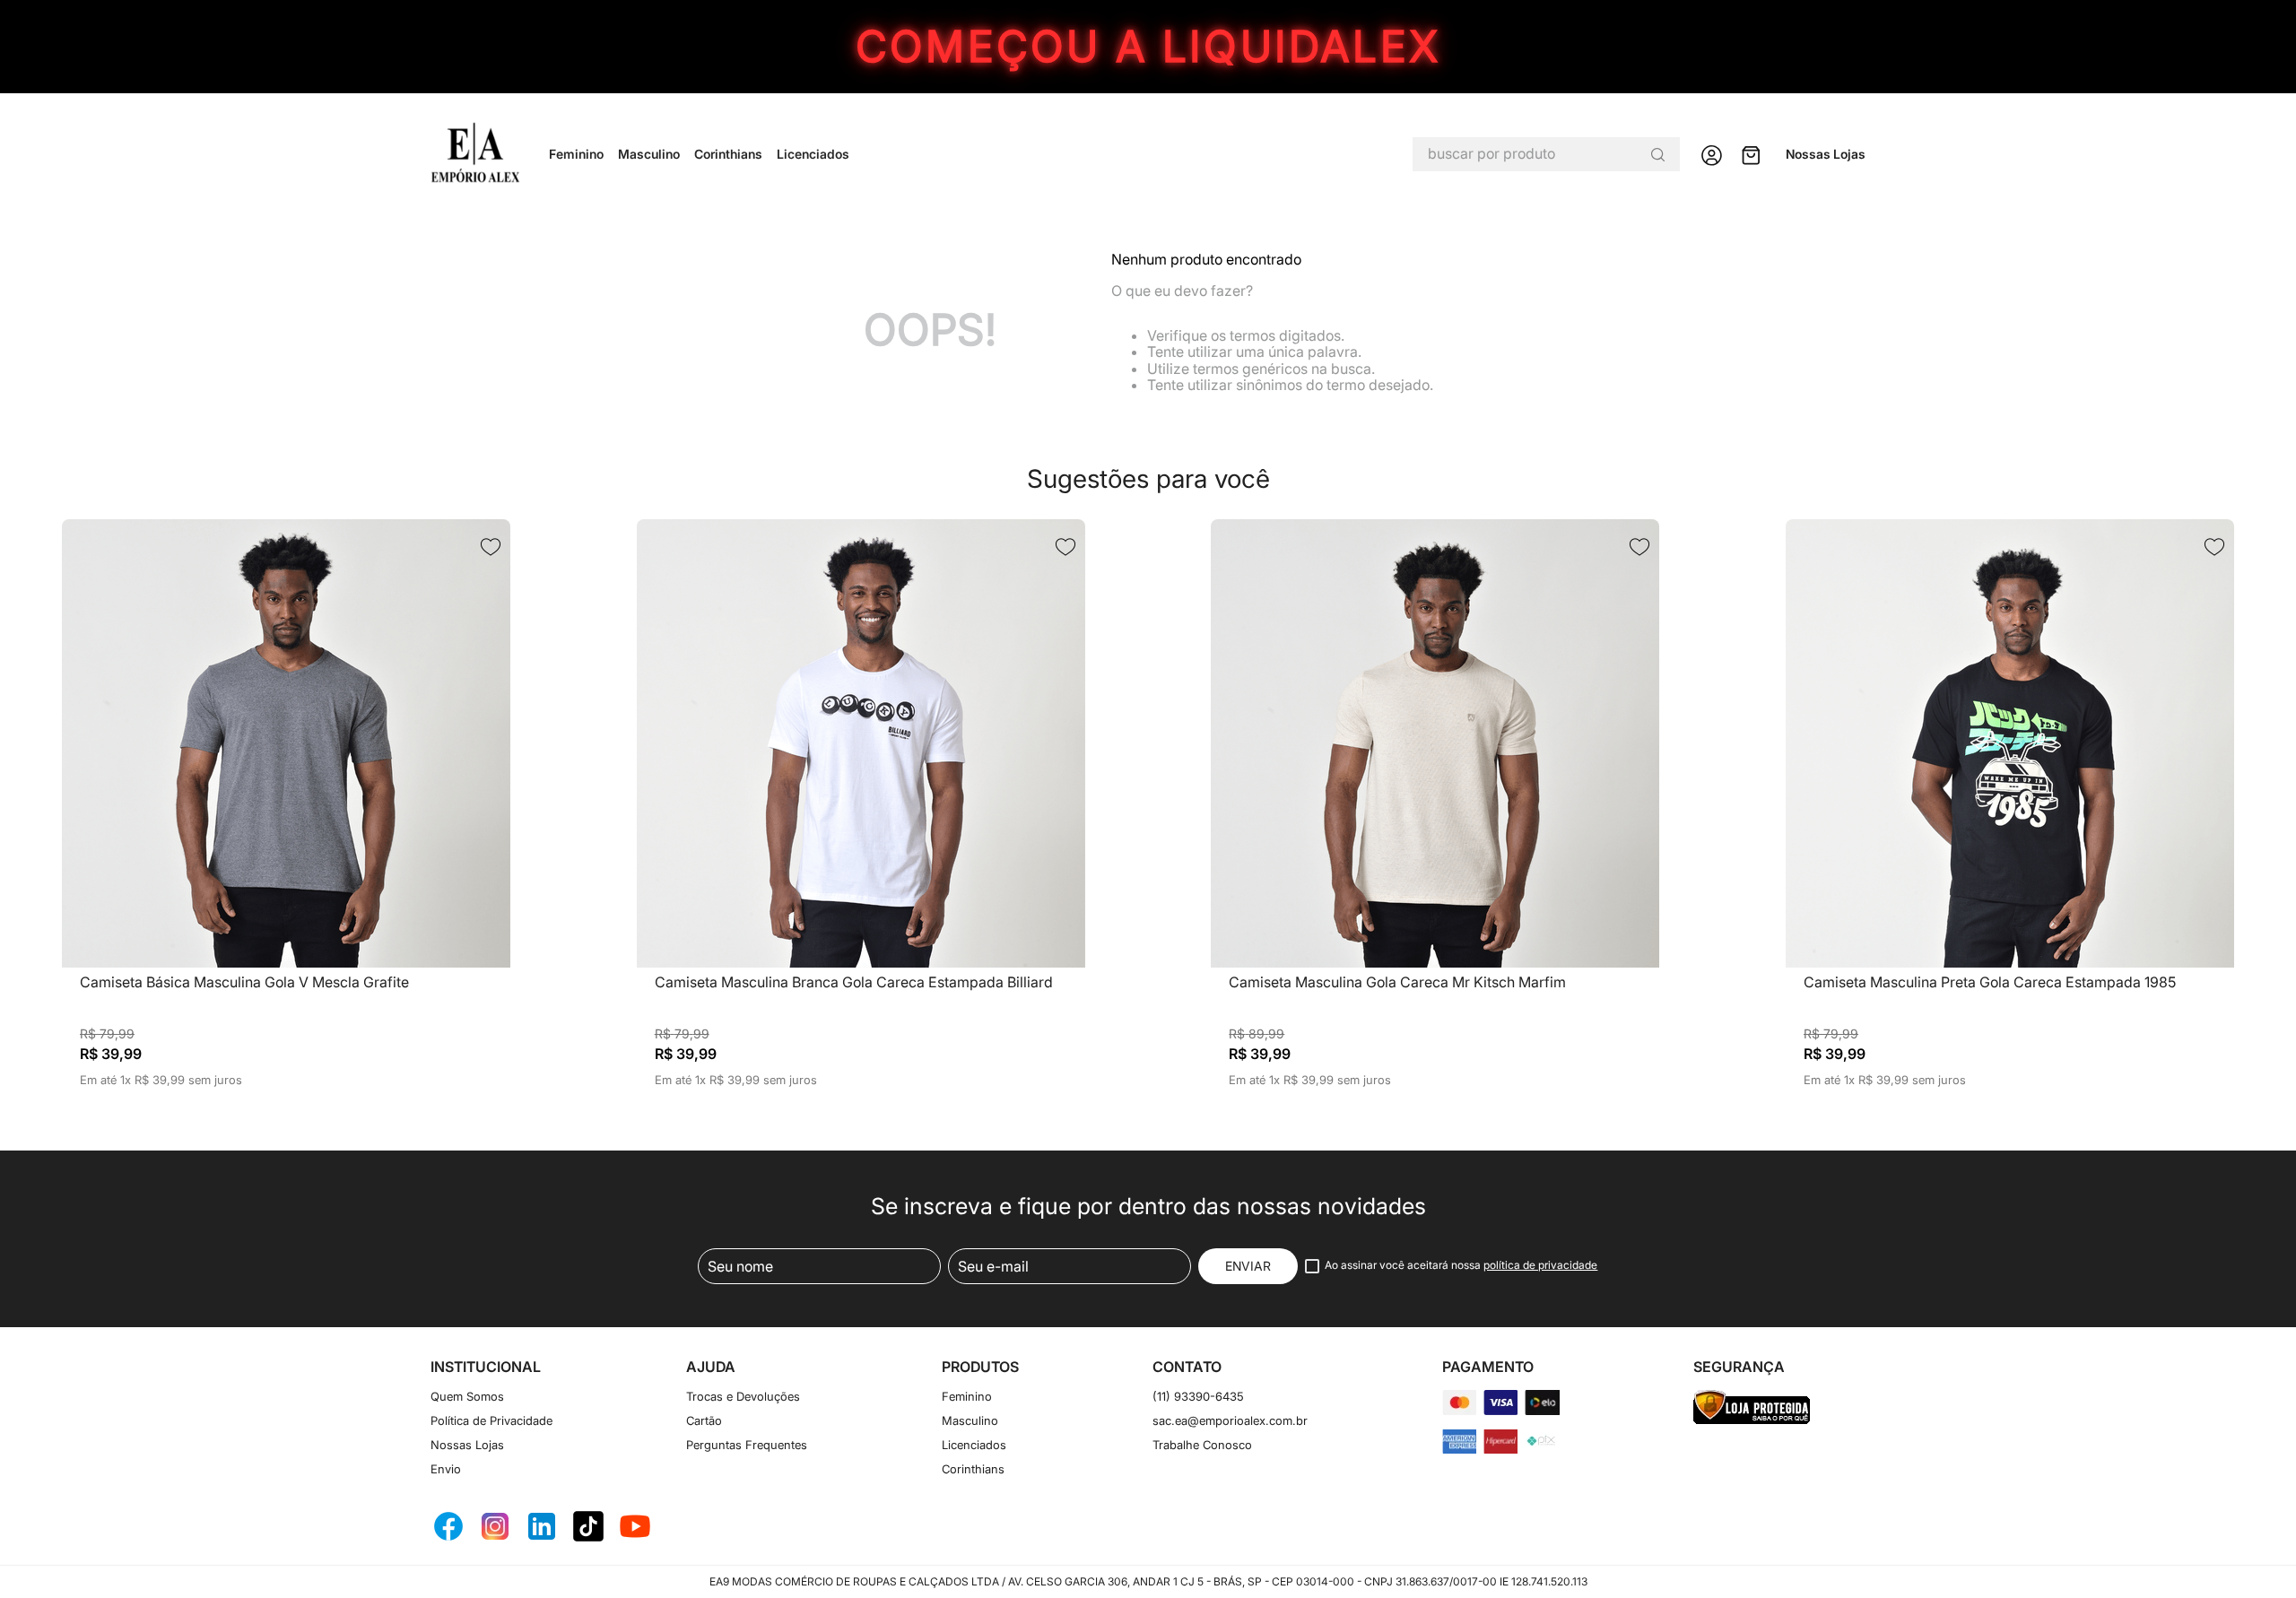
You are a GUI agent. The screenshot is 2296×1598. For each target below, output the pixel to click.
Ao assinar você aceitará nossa (1461, 1265)
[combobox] (1546, 154)
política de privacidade (1540, 1265)
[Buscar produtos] (1657, 154)
